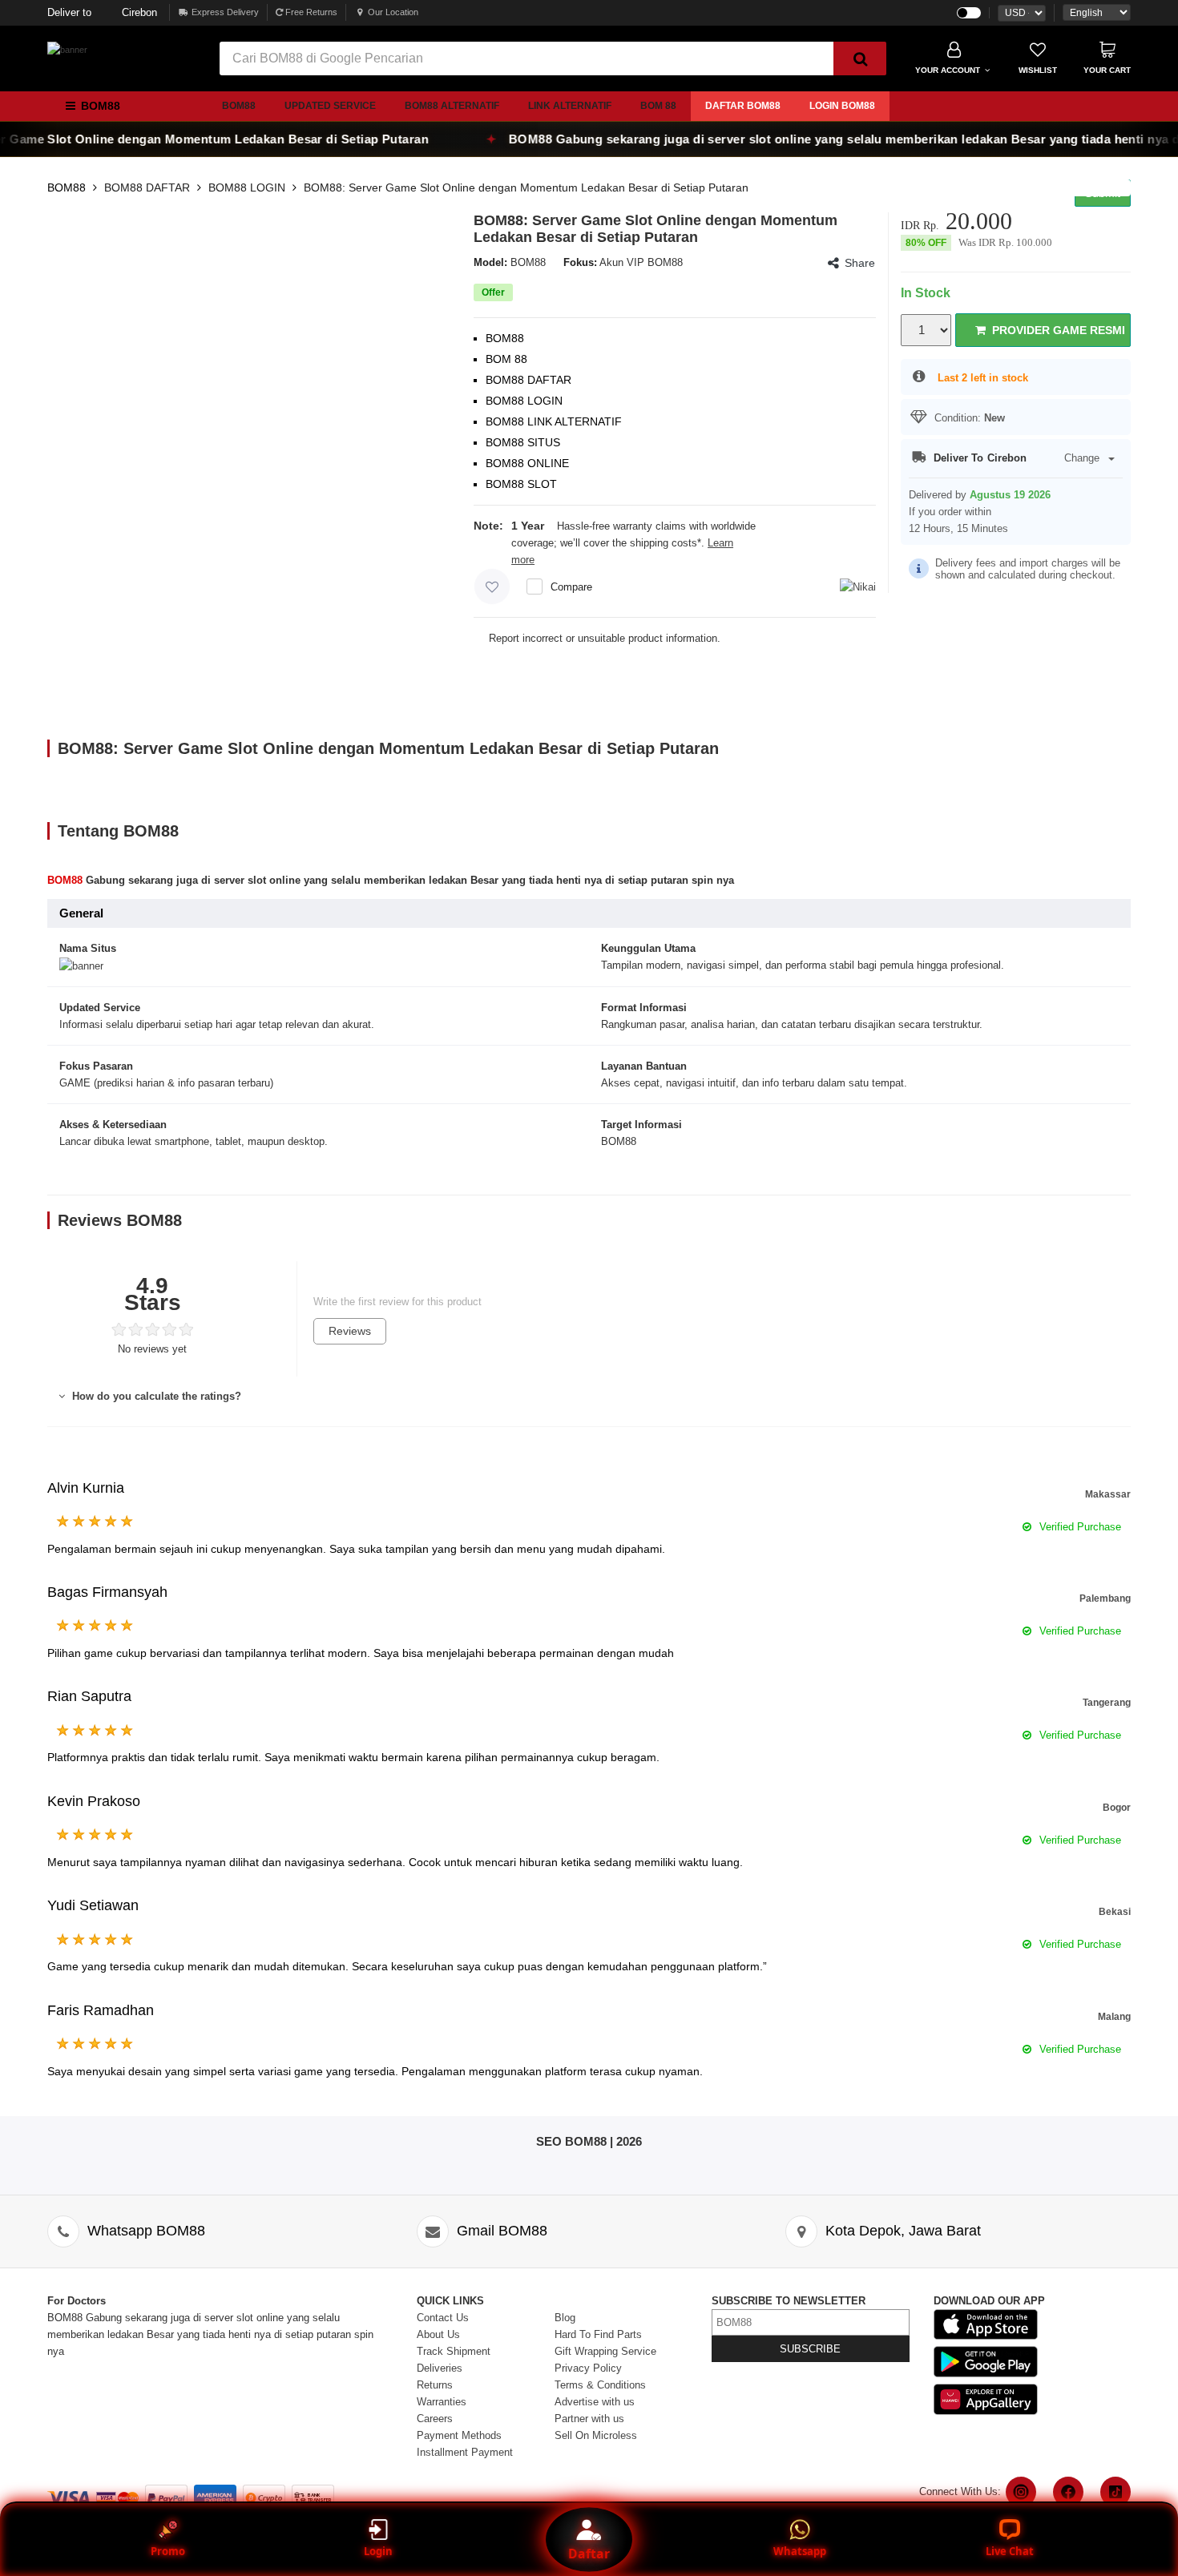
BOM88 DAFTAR (147, 187)
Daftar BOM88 (743, 106)
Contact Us (443, 2318)
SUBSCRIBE (810, 2349)
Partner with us (589, 2419)
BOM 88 (658, 106)
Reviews (350, 1331)
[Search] (860, 58)
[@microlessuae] (1021, 2492)
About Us (438, 2334)
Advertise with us (595, 2402)
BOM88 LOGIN (247, 187)
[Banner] (67, 50)
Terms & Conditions (600, 2385)
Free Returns (310, 12)
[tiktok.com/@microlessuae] (1115, 2492)
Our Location (393, 12)
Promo (168, 2551)
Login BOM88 (842, 106)
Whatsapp (800, 2551)
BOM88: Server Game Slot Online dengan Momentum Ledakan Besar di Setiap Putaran (526, 187)
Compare (571, 587)
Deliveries (440, 2368)
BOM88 (239, 106)
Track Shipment (454, 2351)
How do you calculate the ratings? (155, 1396)
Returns (435, 2385)
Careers (435, 2419)
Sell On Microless (596, 2435)
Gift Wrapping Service (605, 2351)
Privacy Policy (588, 2368)
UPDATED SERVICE (330, 106)
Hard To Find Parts (598, 2334)
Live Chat (1010, 2551)
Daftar (589, 2554)
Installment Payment (465, 2452)
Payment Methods (459, 2435)
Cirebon (102, 12)
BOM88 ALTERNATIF (452, 106)
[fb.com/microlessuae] (1068, 2492)
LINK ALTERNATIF (570, 106)
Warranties (442, 2402)
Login (378, 2551)
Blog (565, 2318)
